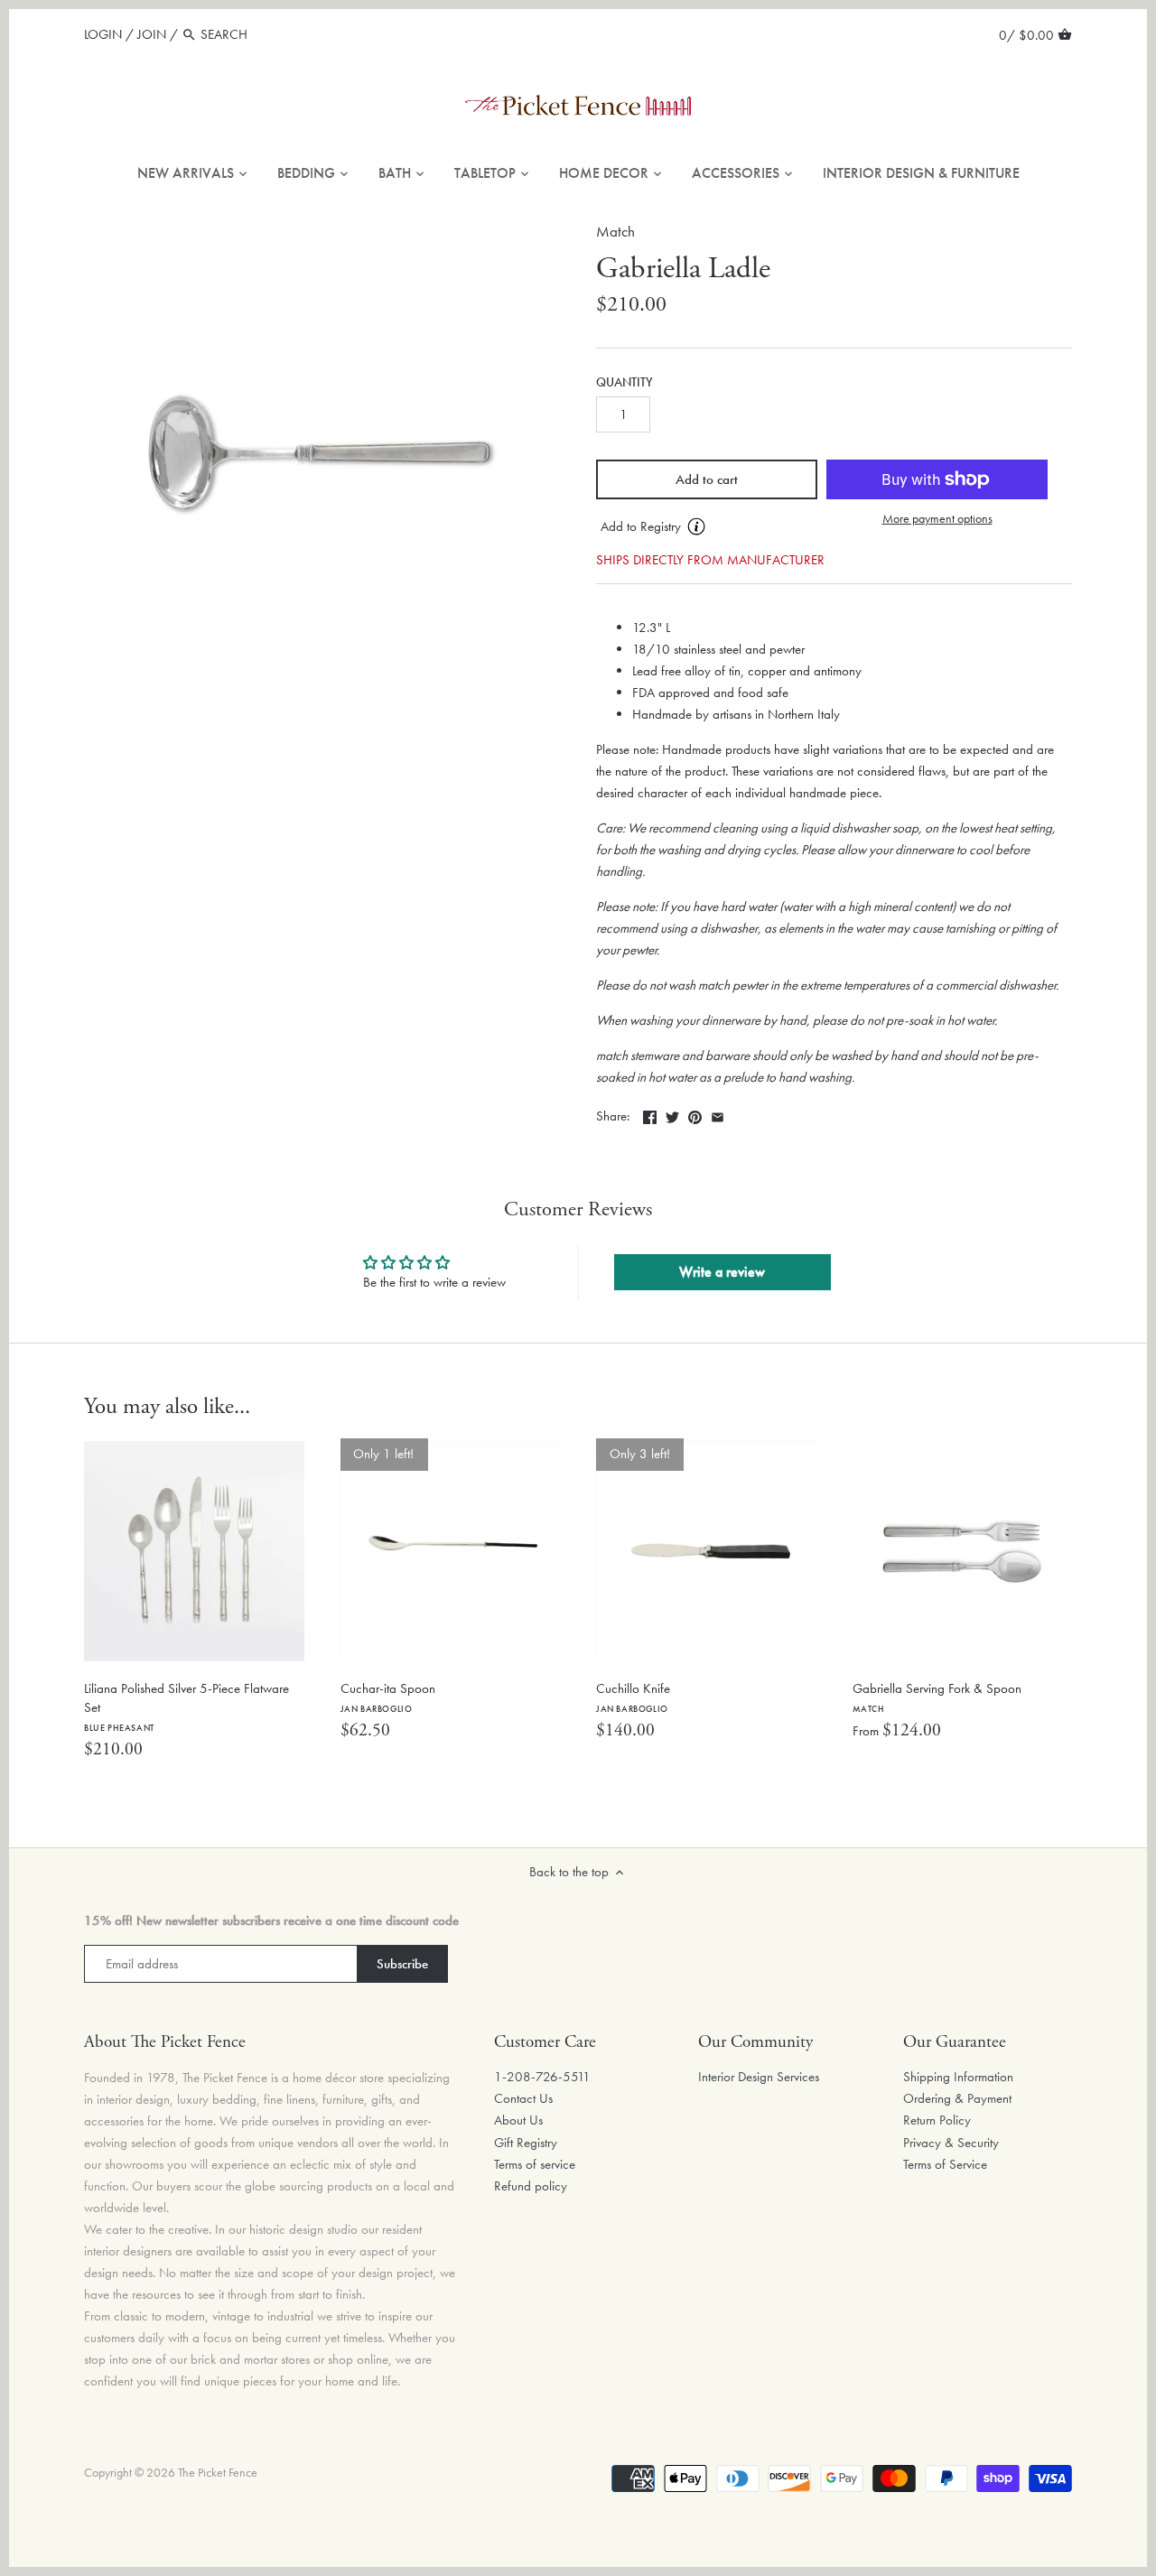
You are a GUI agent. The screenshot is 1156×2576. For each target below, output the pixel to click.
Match (615, 232)
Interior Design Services (759, 2077)
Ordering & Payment (957, 2098)
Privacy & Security (951, 2143)
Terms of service (535, 2164)
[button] (707, 527)
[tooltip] (696, 526)
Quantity (625, 383)
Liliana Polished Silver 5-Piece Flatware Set (186, 1706)
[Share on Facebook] (650, 1114)
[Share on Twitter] (672, 1114)
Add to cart (707, 479)
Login (103, 34)
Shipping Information (958, 2077)
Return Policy (937, 2120)
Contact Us (523, 2098)
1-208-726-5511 (542, 2077)
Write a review (722, 1272)
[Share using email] (718, 1114)
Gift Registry (526, 2143)
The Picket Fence (218, 2473)
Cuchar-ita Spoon (388, 1697)
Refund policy (531, 2186)
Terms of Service (945, 2164)
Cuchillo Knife (633, 1697)
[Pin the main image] (695, 1114)
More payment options (937, 519)
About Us (518, 2120)
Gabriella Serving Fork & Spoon (937, 1697)
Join (152, 34)
